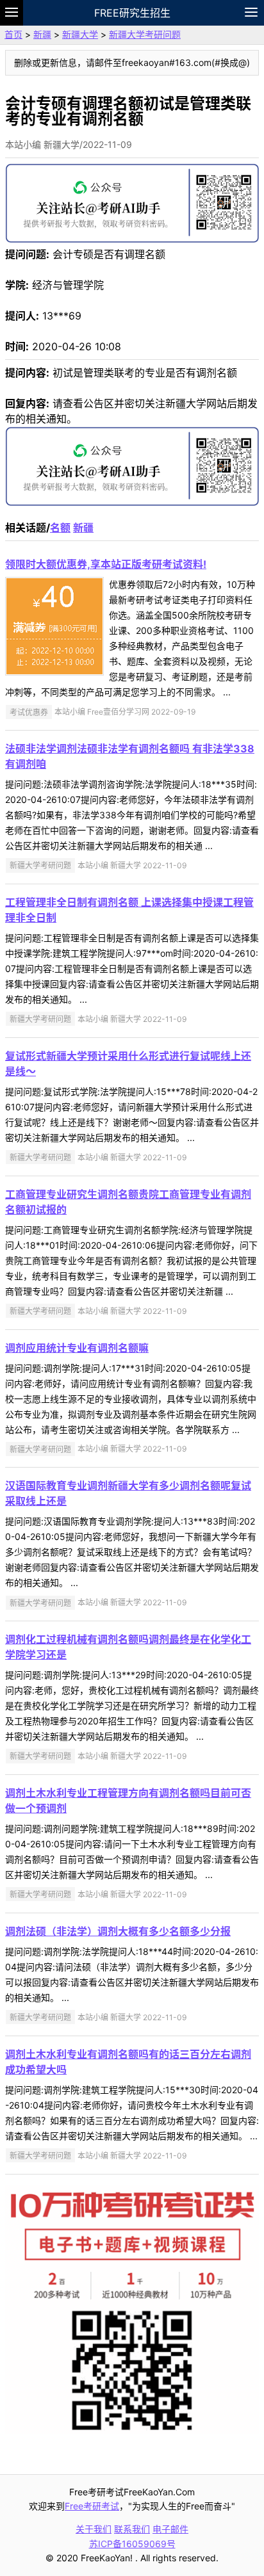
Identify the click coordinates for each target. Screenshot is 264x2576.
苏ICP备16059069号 (132, 2544)
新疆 (42, 34)
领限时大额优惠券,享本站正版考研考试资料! (106, 564)
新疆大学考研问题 (145, 34)
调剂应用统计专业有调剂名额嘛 (77, 1348)
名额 (60, 528)
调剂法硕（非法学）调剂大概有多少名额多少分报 (118, 1931)
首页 (13, 34)
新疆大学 (80, 34)
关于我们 (94, 2529)
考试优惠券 (29, 712)
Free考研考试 (92, 2506)
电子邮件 (170, 2529)
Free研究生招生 (132, 13)
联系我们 (132, 2529)
